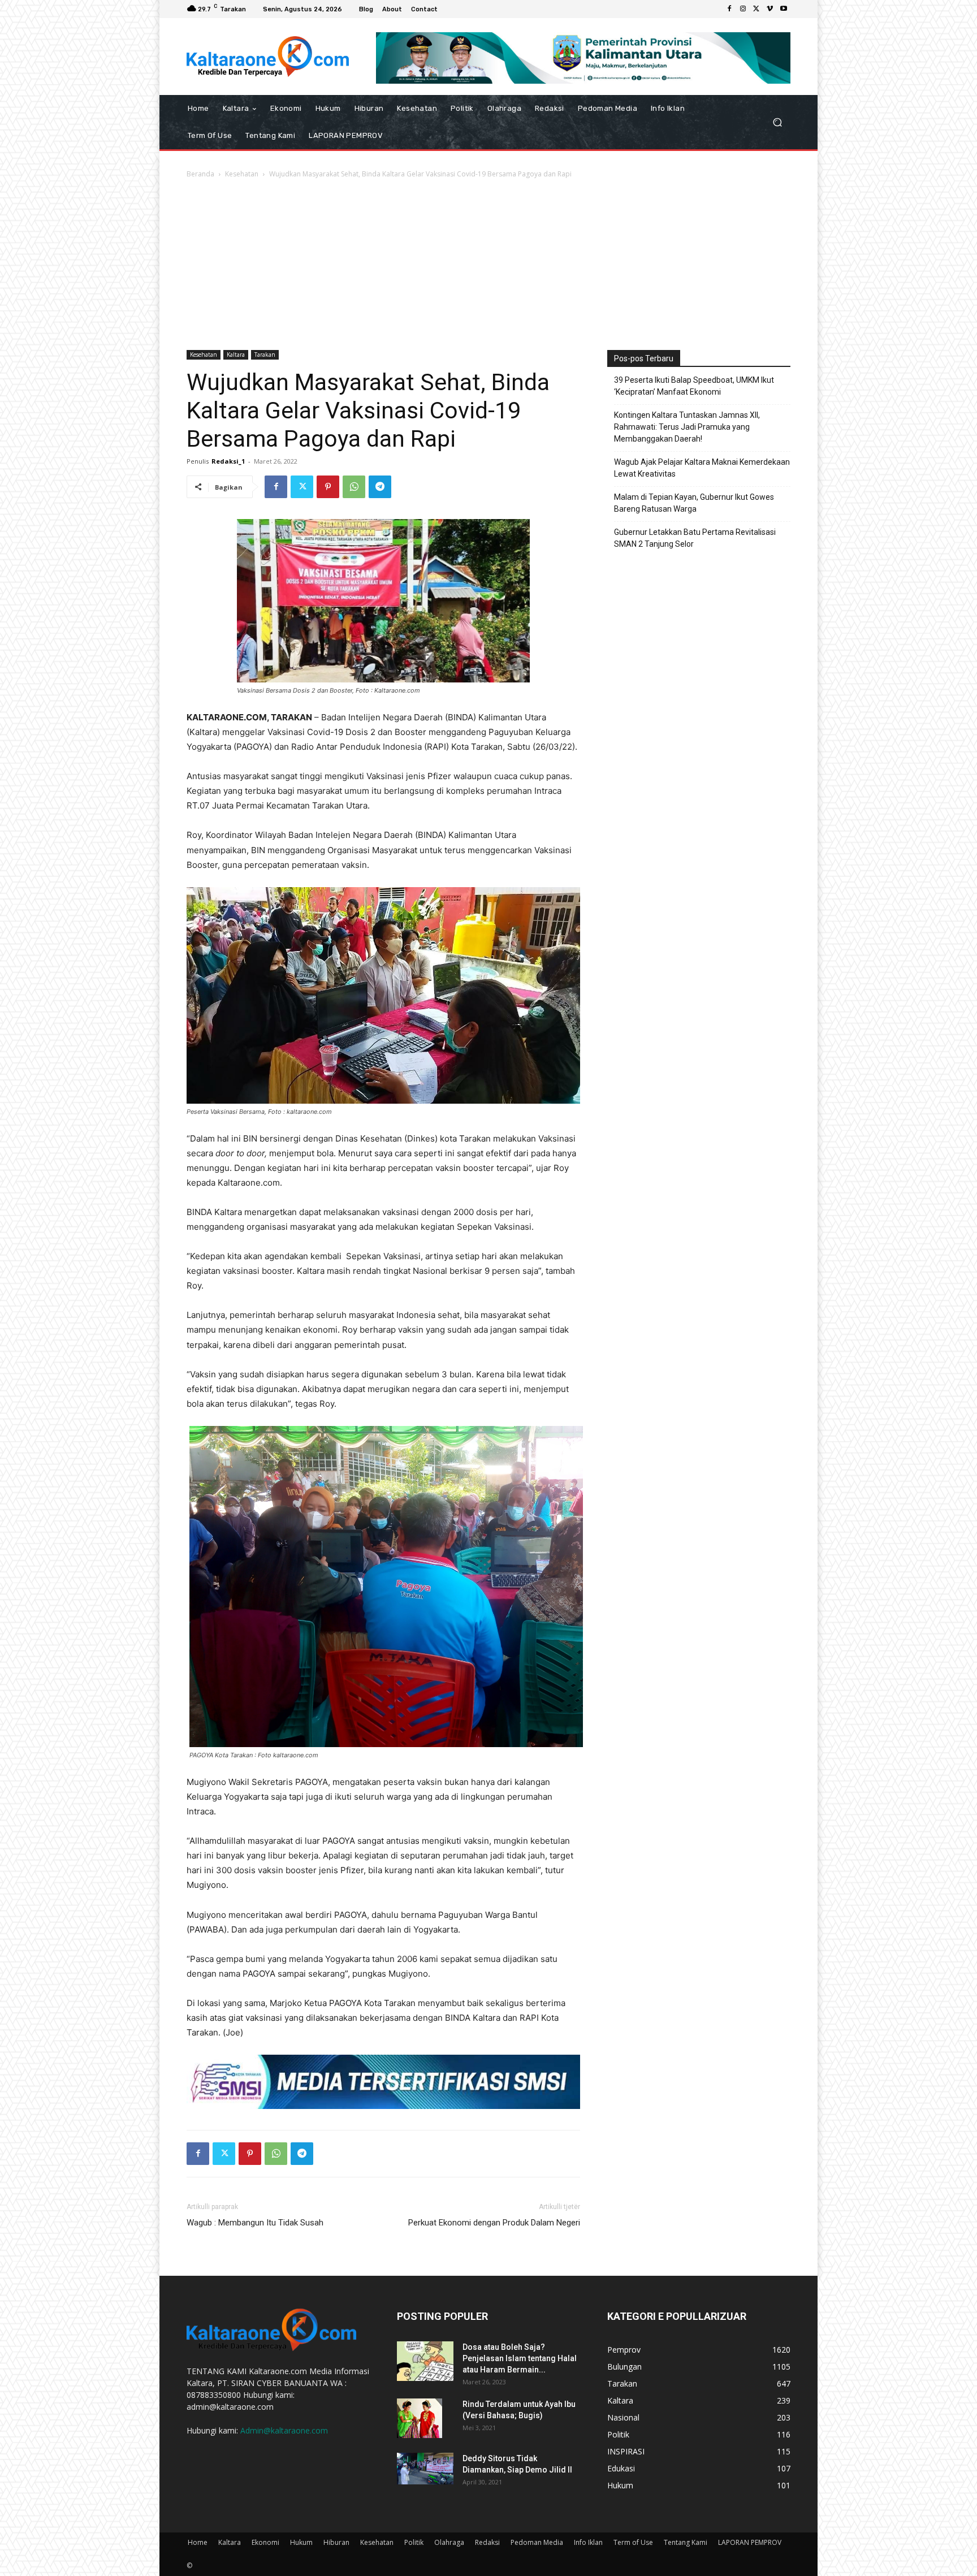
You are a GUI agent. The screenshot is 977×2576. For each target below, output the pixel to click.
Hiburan (336, 2542)
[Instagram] (743, 9)
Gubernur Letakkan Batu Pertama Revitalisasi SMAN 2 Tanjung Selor (695, 538)
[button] (777, 122)
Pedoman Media (537, 2542)
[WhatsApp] (354, 487)
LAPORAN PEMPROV (750, 2542)
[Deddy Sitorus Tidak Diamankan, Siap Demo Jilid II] (425, 2469)
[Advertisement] (488, 265)
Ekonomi (265, 2542)
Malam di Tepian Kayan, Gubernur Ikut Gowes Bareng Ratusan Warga (694, 503)
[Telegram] (380, 487)
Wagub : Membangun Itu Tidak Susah (255, 2223)
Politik (414, 2542)
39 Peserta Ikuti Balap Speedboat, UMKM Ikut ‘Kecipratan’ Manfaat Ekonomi (694, 386)
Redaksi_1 (228, 461)
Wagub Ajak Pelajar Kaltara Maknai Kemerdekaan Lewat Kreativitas (702, 468)
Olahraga (449, 2542)
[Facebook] (729, 9)
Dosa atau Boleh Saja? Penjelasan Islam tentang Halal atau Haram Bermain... (520, 2358)
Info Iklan (588, 2542)
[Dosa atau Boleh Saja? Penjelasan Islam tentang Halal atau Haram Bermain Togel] (425, 2361)
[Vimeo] (770, 9)
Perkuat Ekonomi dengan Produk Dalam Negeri (494, 2223)
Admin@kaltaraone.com (284, 2430)
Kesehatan (242, 174)
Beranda (200, 174)
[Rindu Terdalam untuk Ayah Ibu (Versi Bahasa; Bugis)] (420, 2418)
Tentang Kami (686, 2542)
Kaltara (236, 355)
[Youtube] (784, 9)
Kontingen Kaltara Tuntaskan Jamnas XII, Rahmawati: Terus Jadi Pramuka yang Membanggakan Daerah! (687, 427)
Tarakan (265, 355)
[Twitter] (756, 9)
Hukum (301, 2542)
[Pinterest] (328, 487)
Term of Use (633, 2542)
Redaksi (487, 2542)
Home (198, 2542)
